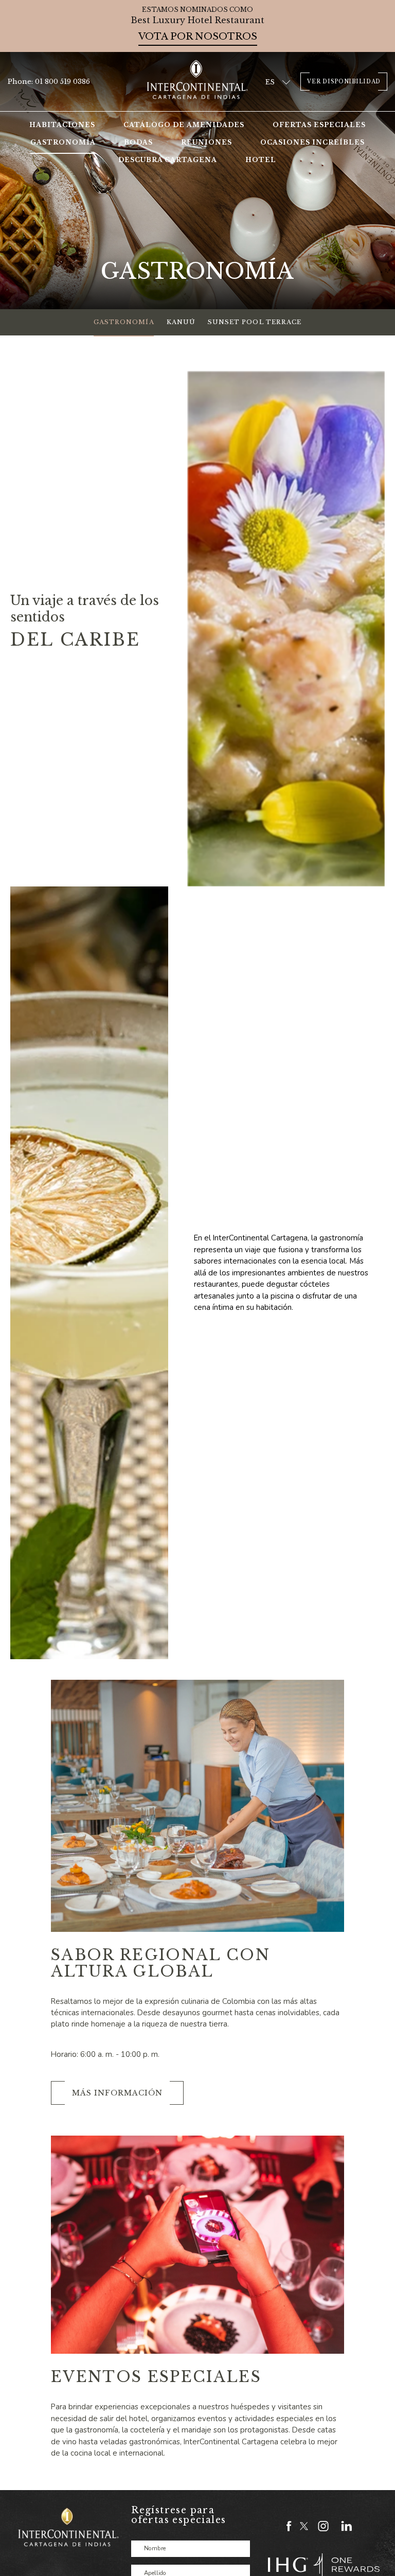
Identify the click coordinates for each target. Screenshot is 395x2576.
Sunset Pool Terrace (255, 322)
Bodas (138, 142)
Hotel (261, 160)
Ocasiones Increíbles (312, 142)
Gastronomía (63, 142)
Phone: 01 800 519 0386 (49, 82)
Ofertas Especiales (319, 125)
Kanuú (181, 322)
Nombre (155, 2549)
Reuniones (207, 142)
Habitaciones (62, 125)
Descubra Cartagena (168, 160)
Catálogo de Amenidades (184, 125)
